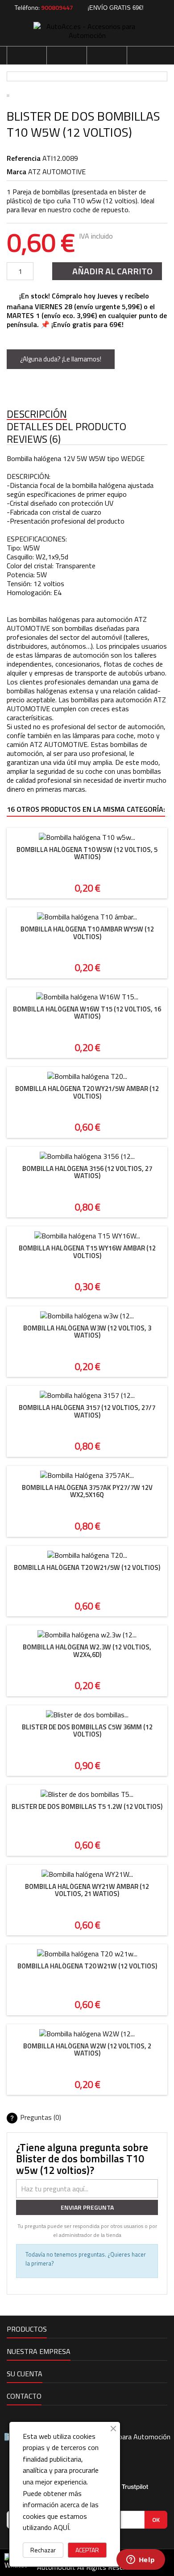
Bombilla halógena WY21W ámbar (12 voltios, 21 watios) (87, 1890)
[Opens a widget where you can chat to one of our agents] (141, 2560)
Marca (17, 172)
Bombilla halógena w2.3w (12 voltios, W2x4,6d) (87, 1651)
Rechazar (43, 2550)
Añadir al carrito (106, 271)
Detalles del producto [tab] (66, 427)
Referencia (24, 158)
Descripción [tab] (37, 414)
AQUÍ (61, 2527)
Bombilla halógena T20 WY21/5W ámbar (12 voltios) (87, 1092)
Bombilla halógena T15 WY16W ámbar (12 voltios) (87, 1252)
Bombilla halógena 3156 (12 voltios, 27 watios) (87, 1172)
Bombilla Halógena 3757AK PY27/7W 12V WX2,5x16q (87, 1491)
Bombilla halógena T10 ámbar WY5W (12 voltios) (87, 933)
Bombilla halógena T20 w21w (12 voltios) (87, 1966)
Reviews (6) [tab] (34, 439)
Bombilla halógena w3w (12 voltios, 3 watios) (87, 1332)
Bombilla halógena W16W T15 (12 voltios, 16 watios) (87, 1013)
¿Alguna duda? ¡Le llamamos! (61, 359)
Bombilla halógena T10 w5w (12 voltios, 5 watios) (87, 853)
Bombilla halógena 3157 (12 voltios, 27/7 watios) (87, 1411)
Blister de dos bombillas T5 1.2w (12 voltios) (87, 1806)
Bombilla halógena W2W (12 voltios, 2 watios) (87, 2050)
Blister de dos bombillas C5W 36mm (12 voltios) (87, 1731)
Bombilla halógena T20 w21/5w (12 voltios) (87, 1567)
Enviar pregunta (87, 2207)
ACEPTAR (87, 2550)
